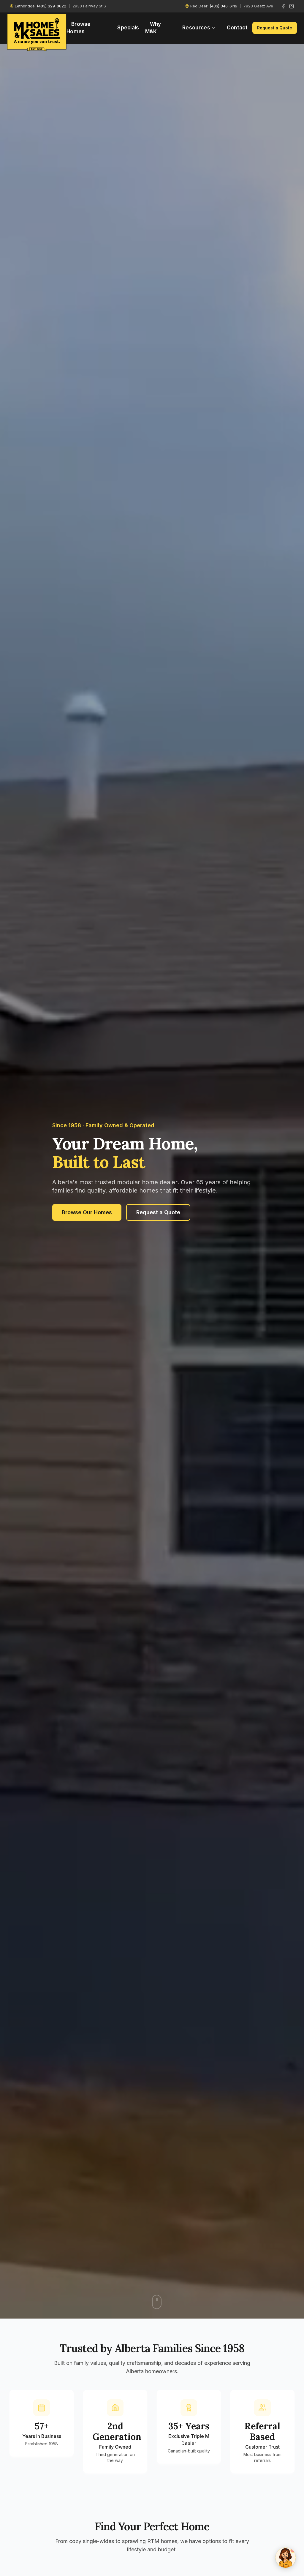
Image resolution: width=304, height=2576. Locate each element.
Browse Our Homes (87, 1212)
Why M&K (153, 28)
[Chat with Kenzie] (286, 2558)
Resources (196, 28)
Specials (128, 28)
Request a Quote (275, 28)
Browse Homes (79, 28)
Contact (237, 28)
